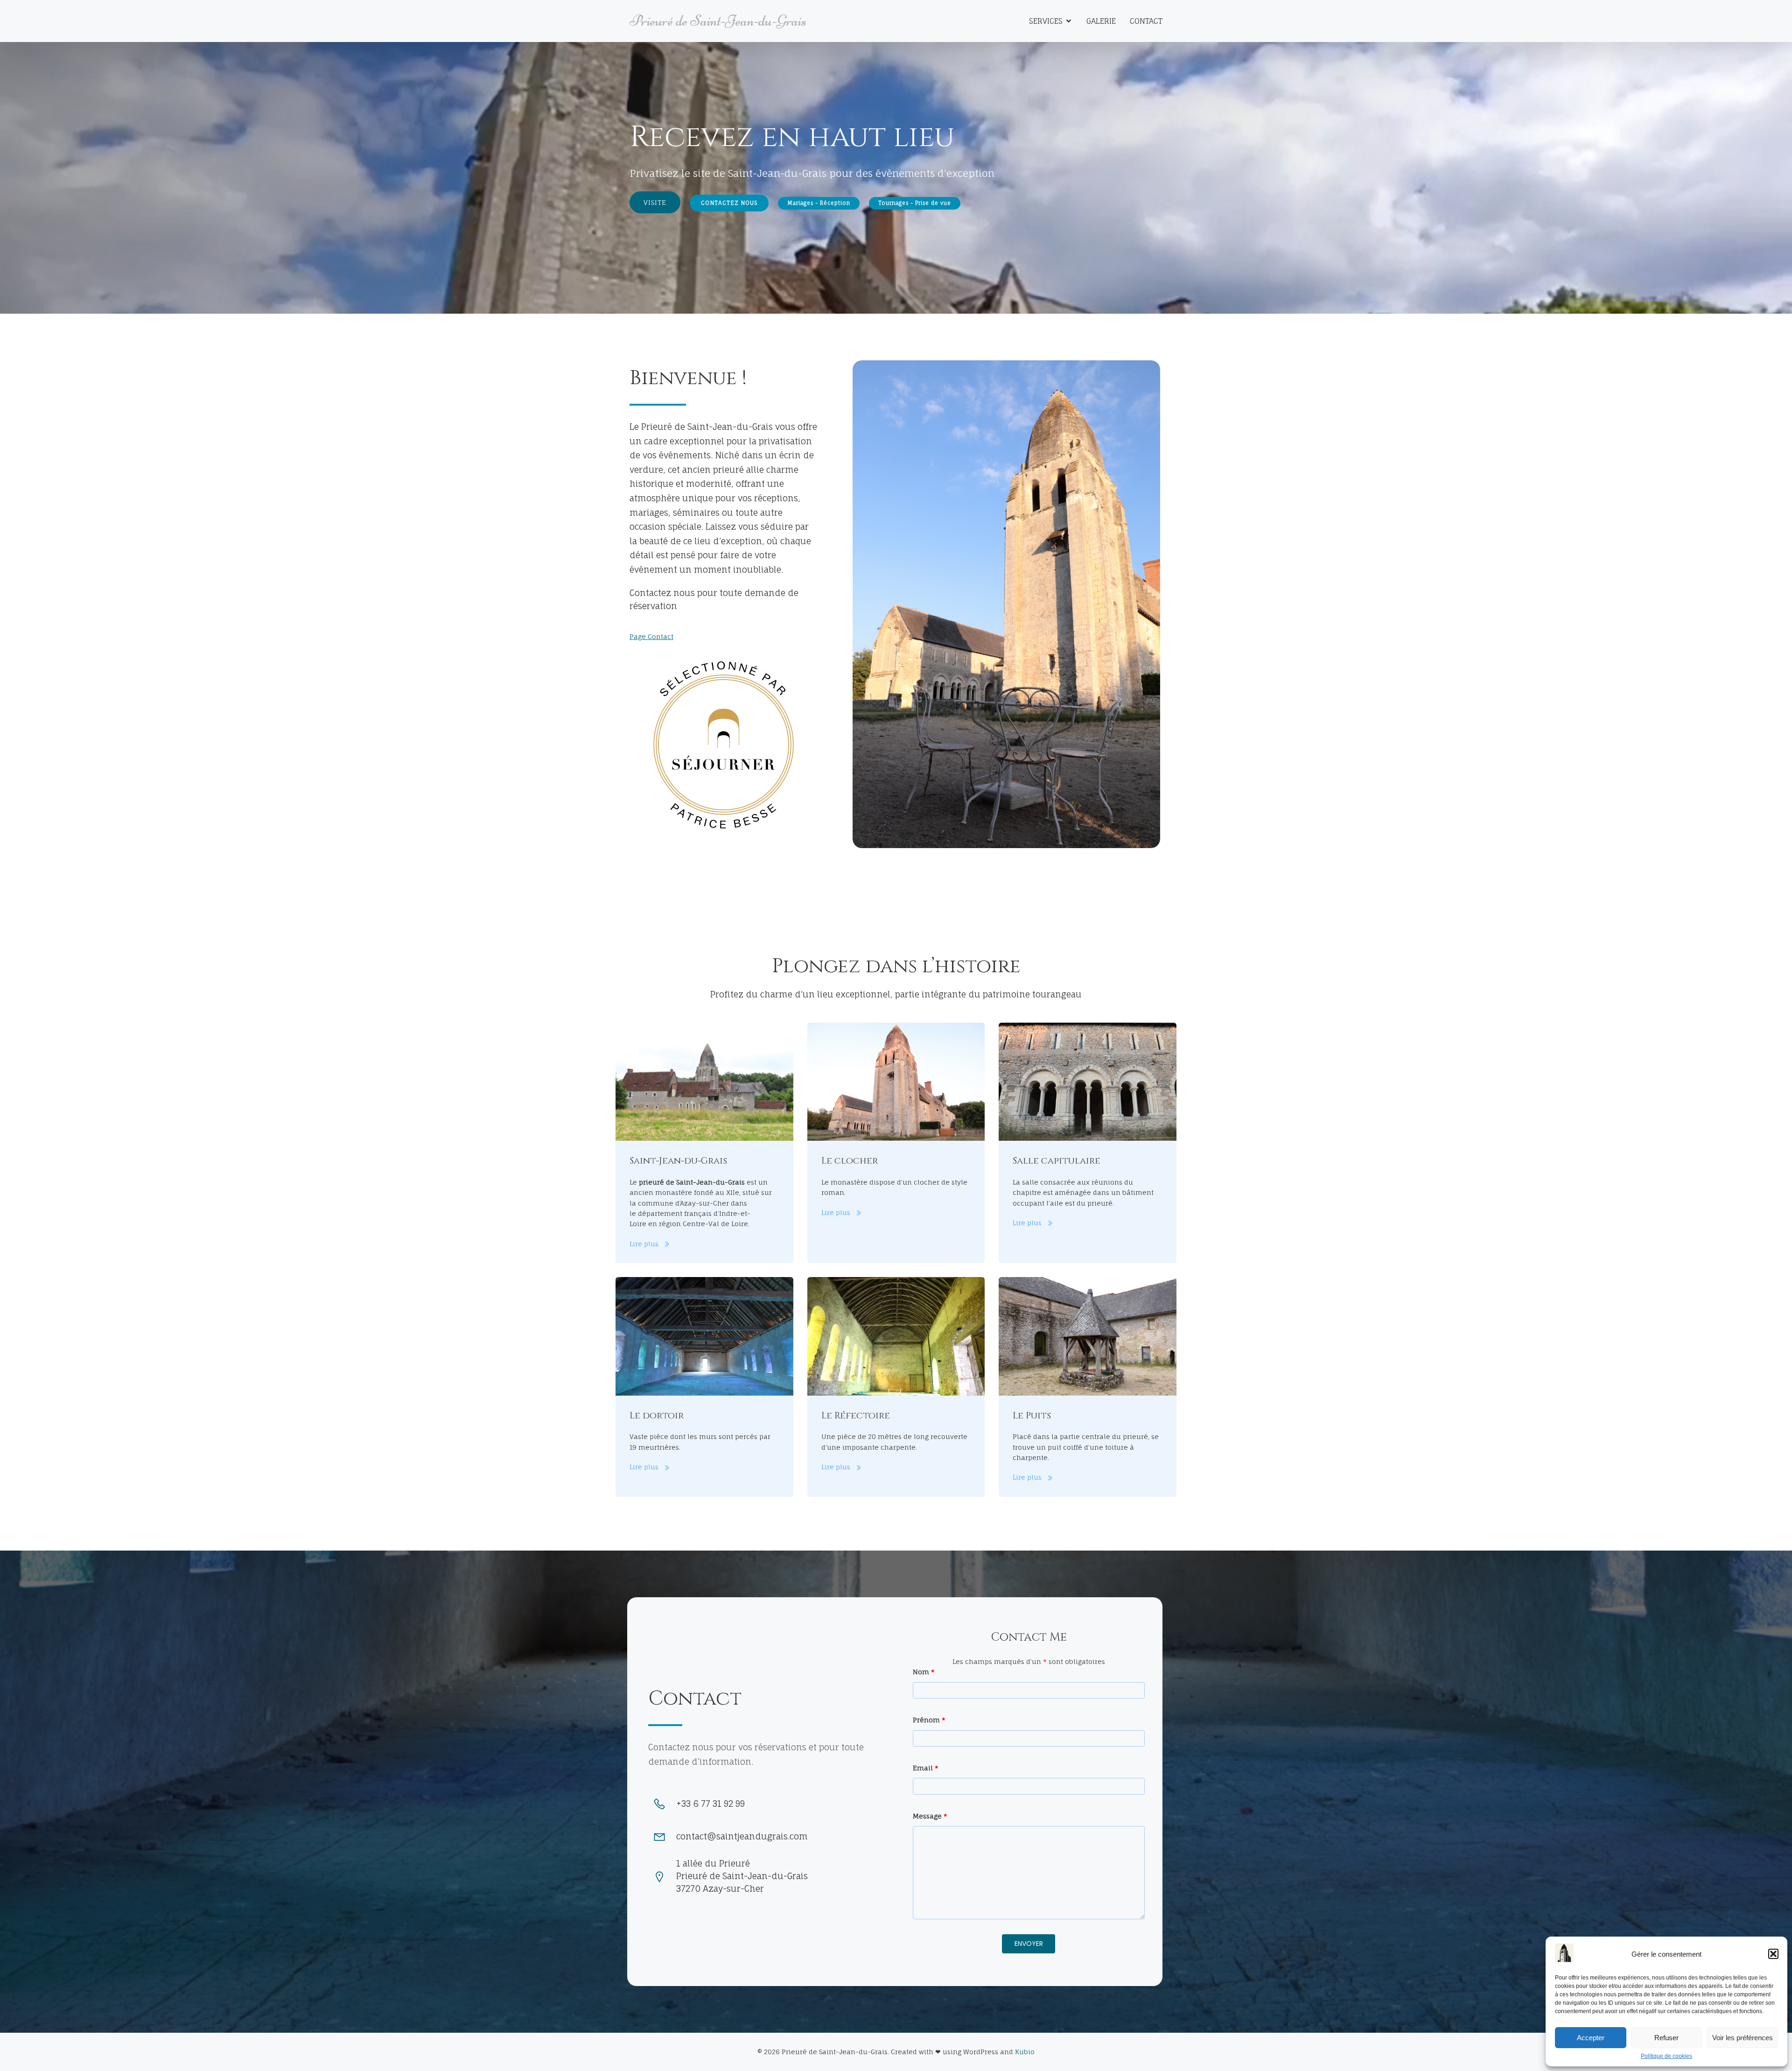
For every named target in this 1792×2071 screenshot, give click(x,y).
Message (930, 1816)
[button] (1773, 1954)
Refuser (1666, 2038)
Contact (1146, 21)
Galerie (1101, 21)
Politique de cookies (1666, 2056)
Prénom (929, 1720)
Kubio (1025, 2052)
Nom (924, 1672)
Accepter (1591, 2038)
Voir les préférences (1743, 2038)
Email (926, 1768)
